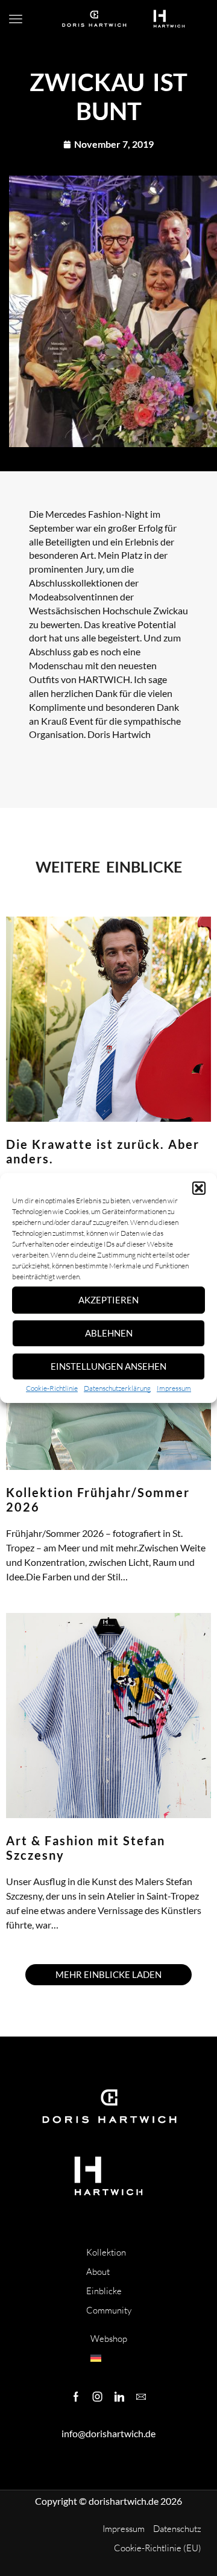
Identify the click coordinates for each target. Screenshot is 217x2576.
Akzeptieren (108, 1300)
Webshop (109, 2339)
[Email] (141, 2397)
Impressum (174, 1388)
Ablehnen (109, 1333)
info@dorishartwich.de (108, 2433)
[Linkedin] (119, 2397)
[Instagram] (98, 2397)
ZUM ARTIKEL (29, 1592)
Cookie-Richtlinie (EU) (158, 2548)
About (98, 2272)
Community (109, 2310)
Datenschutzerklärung (117, 1388)
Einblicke (104, 2291)
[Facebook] (76, 2397)
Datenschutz (177, 2529)
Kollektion (106, 2252)
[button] (199, 1188)
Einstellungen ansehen (108, 1366)
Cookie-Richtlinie (52, 1388)
